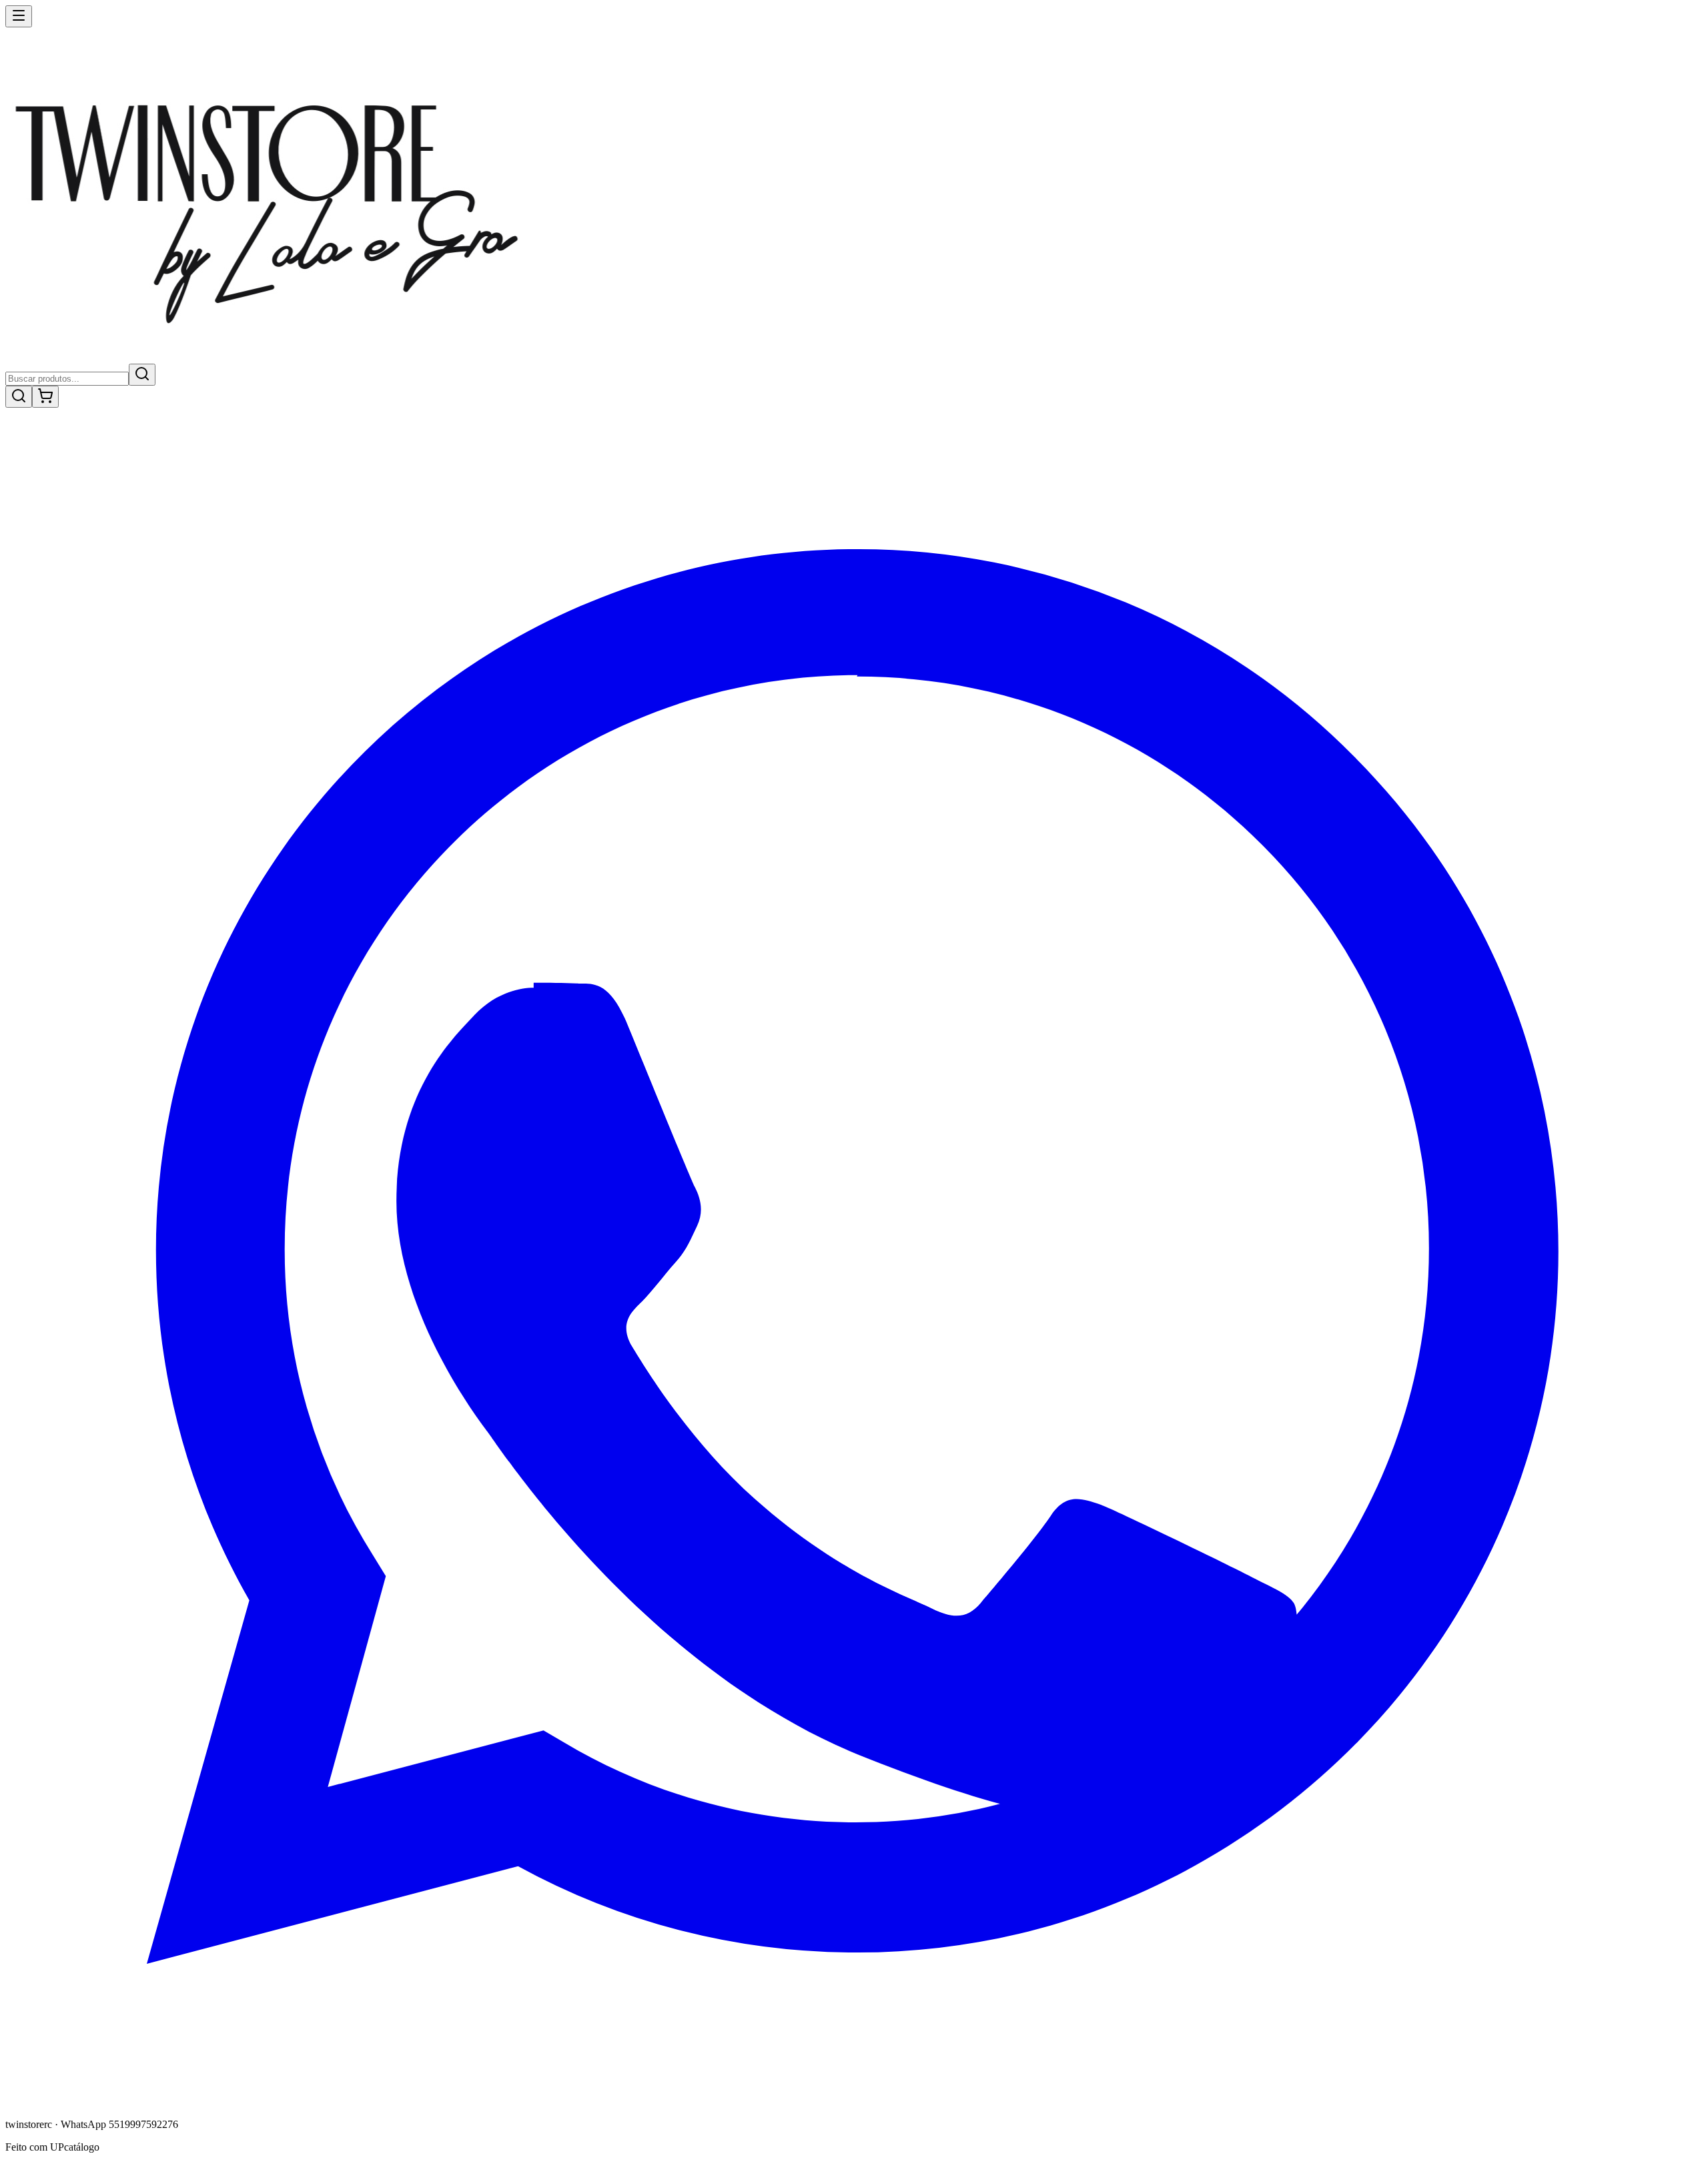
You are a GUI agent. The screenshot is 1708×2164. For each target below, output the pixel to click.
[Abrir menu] (19, 16)
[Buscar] (142, 375)
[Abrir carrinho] (45, 397)
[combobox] (67, 379)
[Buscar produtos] (19, 397)
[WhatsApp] (854, 2102)
